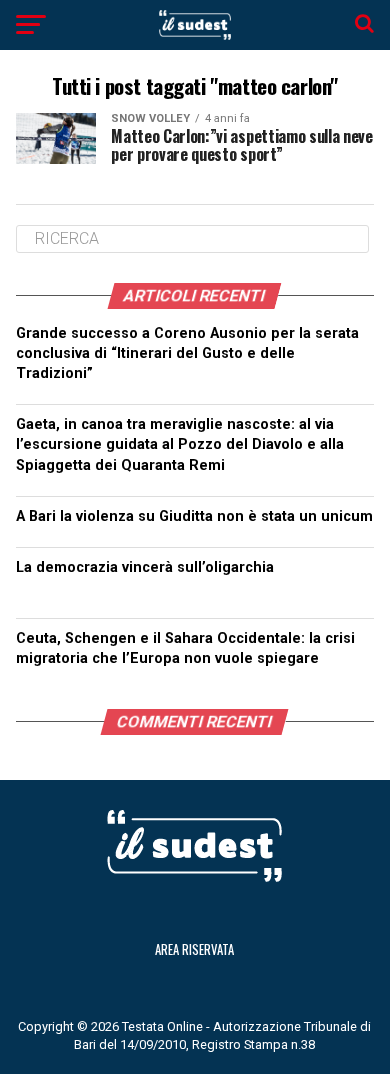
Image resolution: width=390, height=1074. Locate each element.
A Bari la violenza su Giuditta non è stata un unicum (194, 516)
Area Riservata (194, 949)
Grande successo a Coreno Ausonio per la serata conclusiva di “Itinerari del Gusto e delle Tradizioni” (187, 353)
